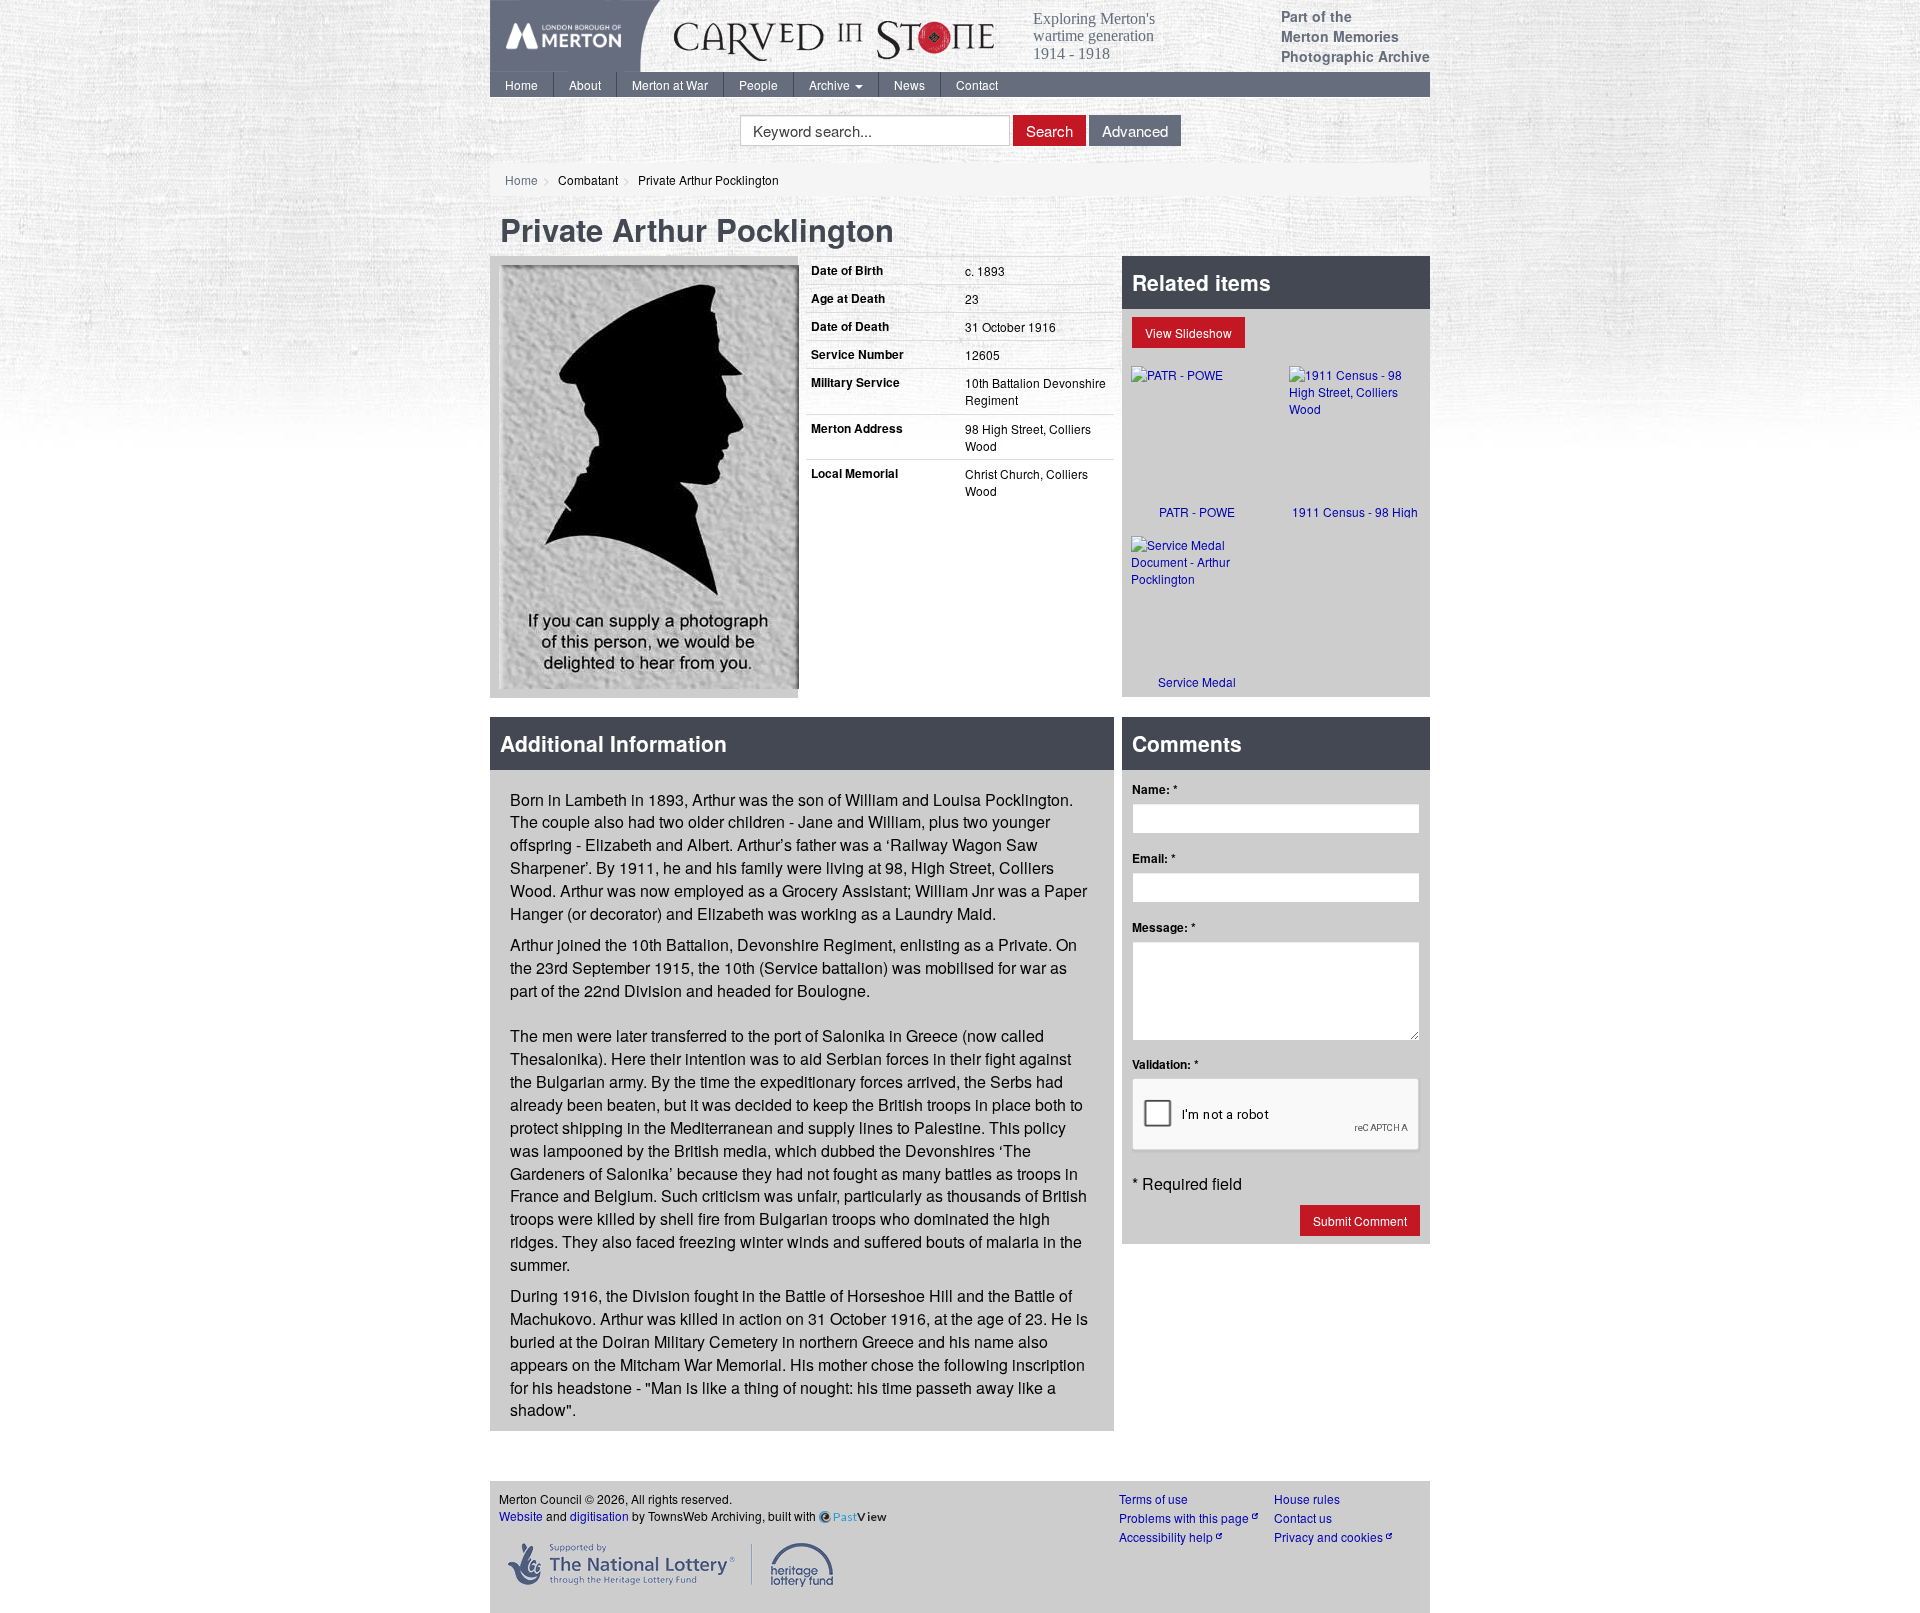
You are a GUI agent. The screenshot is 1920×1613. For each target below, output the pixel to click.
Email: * (1154, 858)
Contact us (1303, 1517)
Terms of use (1153, 1498)
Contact (977, 84)
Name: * (1155, 789)
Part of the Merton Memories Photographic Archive (1355, 36)
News (909, 84)
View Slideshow (1188, 332)
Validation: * (1165, 1064)
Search (1049, 130)
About (585, 84)
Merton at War (670, 84)
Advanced (1135, 130)
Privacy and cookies (1330, 1536)
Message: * (1164, 927)
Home (521, 84)
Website (521, 1515)
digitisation (599, 1515)
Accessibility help (1167, 1536)
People (758, 84)
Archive (831, 84)
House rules (1307, 1498)
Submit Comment (1360, 1220)
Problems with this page (1185, 1517)
